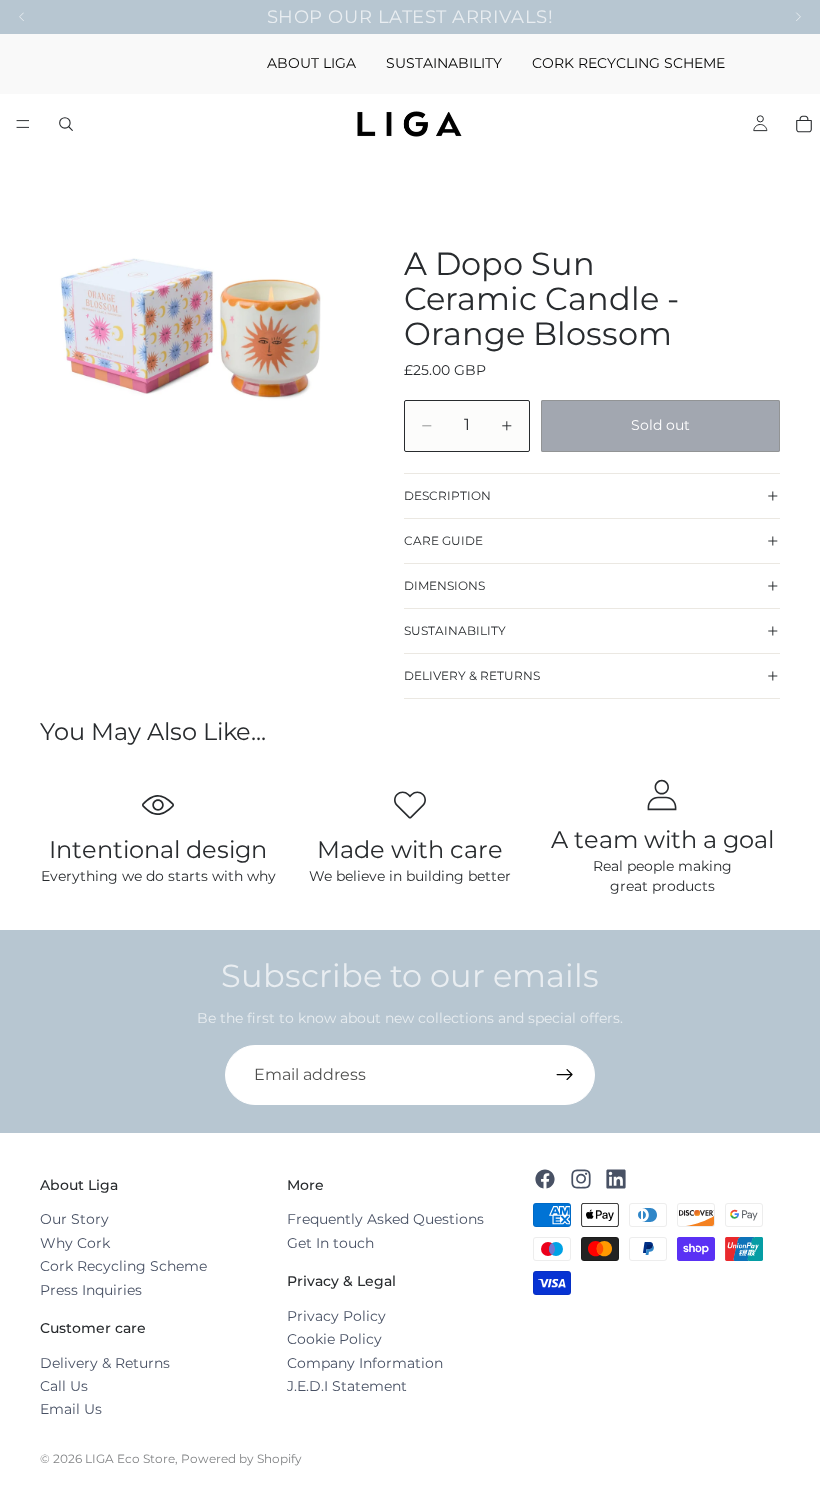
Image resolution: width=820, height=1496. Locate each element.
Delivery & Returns (105, 1362)
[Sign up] (565, 1075)
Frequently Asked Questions (385, 1219)
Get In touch (330, 1243)
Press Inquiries (91, 1289)
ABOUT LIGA (311, 63)
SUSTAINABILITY (444, 63)
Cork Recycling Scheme (123, 1266)
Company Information (365, 1362)
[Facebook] (545, 1178)
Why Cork (75, 1243)
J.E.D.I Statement (347, 1386)
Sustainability (455, 630)
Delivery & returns (472, 675)
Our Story (74, 1219)
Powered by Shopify (241, 1458)
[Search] (66, 124)
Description (447, 495)
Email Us (71, 1409)
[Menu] (23, 124)
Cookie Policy (334, 1339)
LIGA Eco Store (130, 1458)
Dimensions (444, 585)
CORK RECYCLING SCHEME (628, 63)
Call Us (64, 1386)
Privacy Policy (336, 1316)
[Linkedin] (616, 1178)
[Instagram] (581, 1178)
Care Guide (443, 540)
